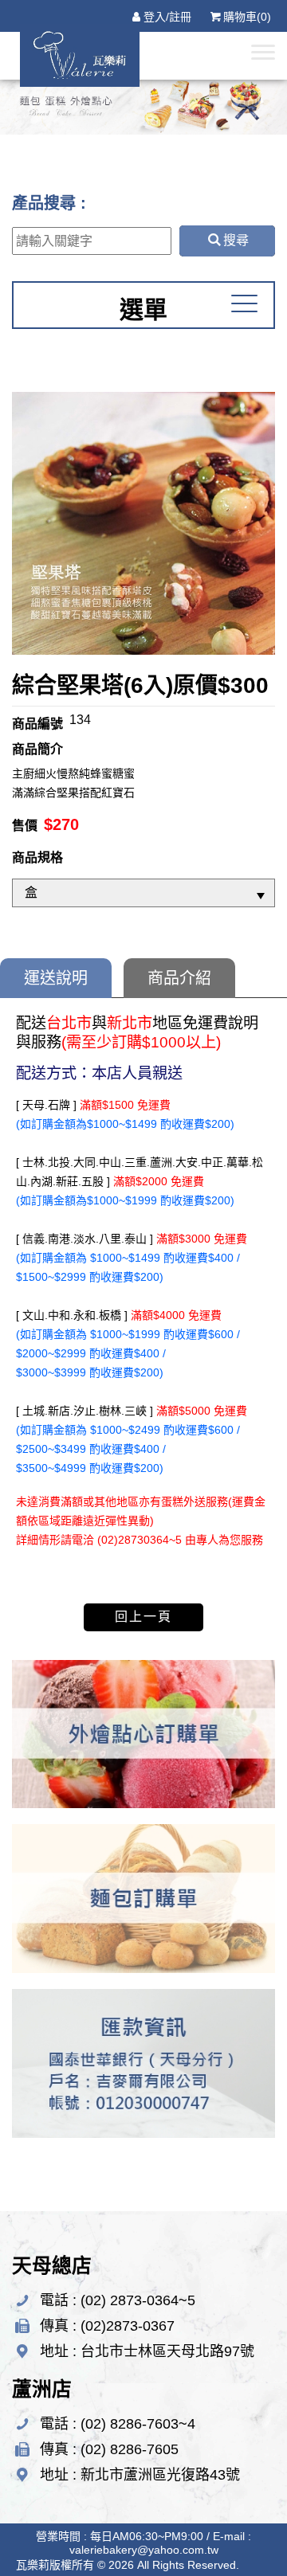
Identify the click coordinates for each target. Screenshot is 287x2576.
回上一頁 (143, 1617)
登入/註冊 (167, 17)
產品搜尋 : (49, 203)
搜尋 (236, 240)
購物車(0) (247, 17)
